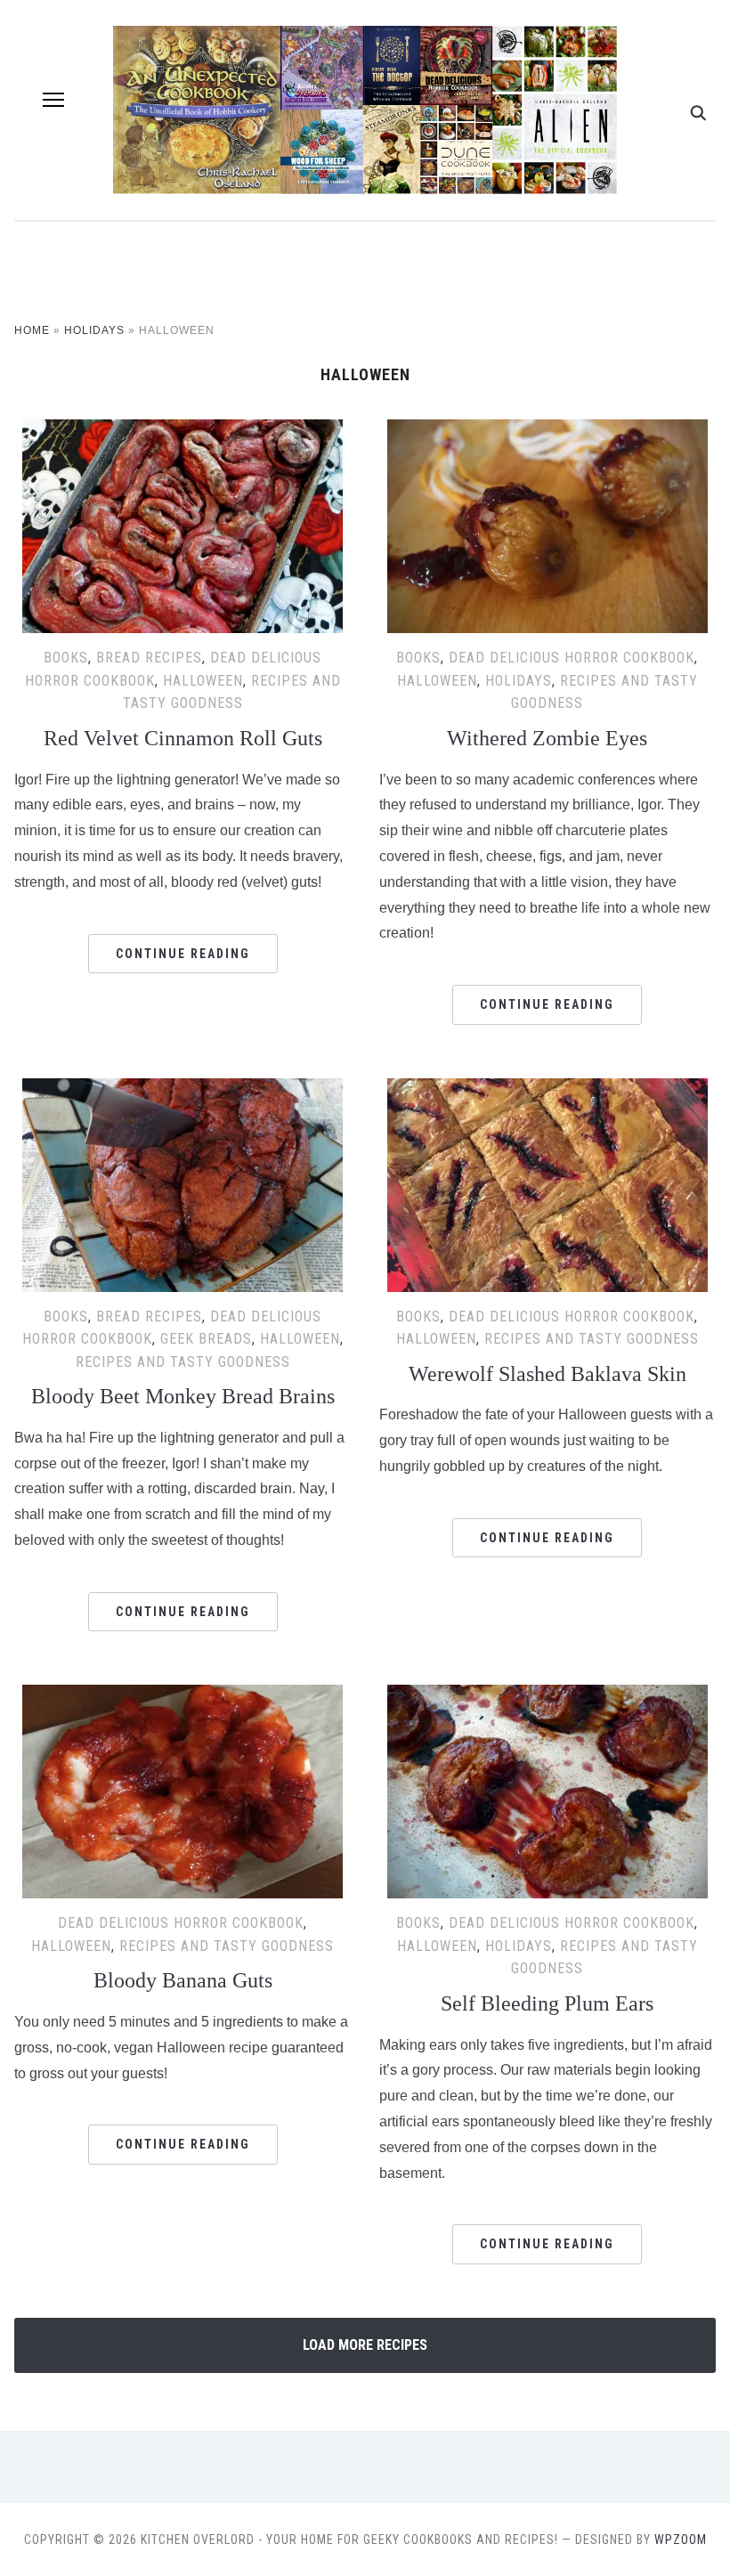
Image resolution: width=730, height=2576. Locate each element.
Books (66, 658)
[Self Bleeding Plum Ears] (547, 1696)
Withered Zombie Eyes (547, 738)
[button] (53, 100)
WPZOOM (681, 2539)
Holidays (94, 330)
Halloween (203, 681)
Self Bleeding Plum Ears (547, 2003)
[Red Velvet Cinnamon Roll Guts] (182, 431)
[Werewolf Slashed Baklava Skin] (547, 1089)
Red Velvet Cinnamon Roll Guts (183, 738)
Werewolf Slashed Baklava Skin (547, 1374)
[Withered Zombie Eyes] (547, 431)
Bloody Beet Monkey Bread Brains (183, 1396)
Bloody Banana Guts (183, 1980)
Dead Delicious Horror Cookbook (572, 658)
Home (32, 330)
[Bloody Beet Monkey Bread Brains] (182, 1089)
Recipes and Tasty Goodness (183, 1362)
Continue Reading (183, 954)
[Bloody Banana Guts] (182, 1696)
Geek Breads (206, 1339)
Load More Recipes (365, 2345)
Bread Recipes (149, 658)
